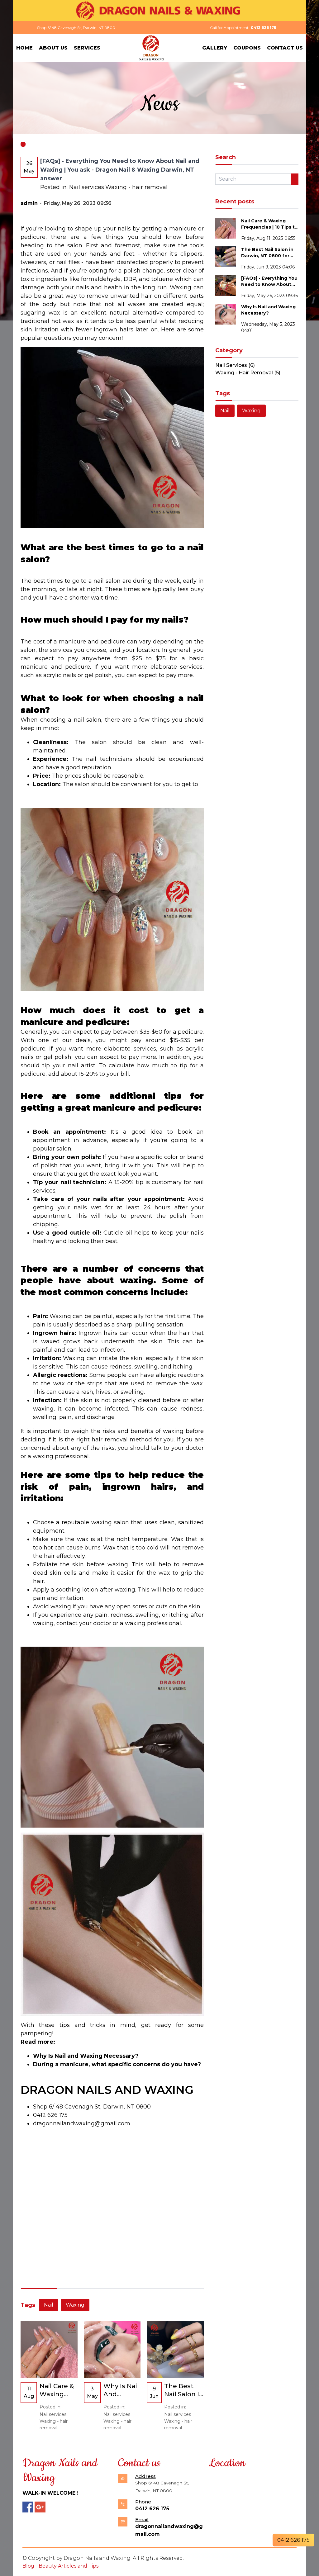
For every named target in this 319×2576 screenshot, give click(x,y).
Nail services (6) (235, 365)
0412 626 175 (50, 2115)
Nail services (87, 187)
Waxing (75, 2305)
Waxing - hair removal (136, 187)
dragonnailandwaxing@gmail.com (82, 2123)
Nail (49, 2305)
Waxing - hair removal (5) (248, 373)
